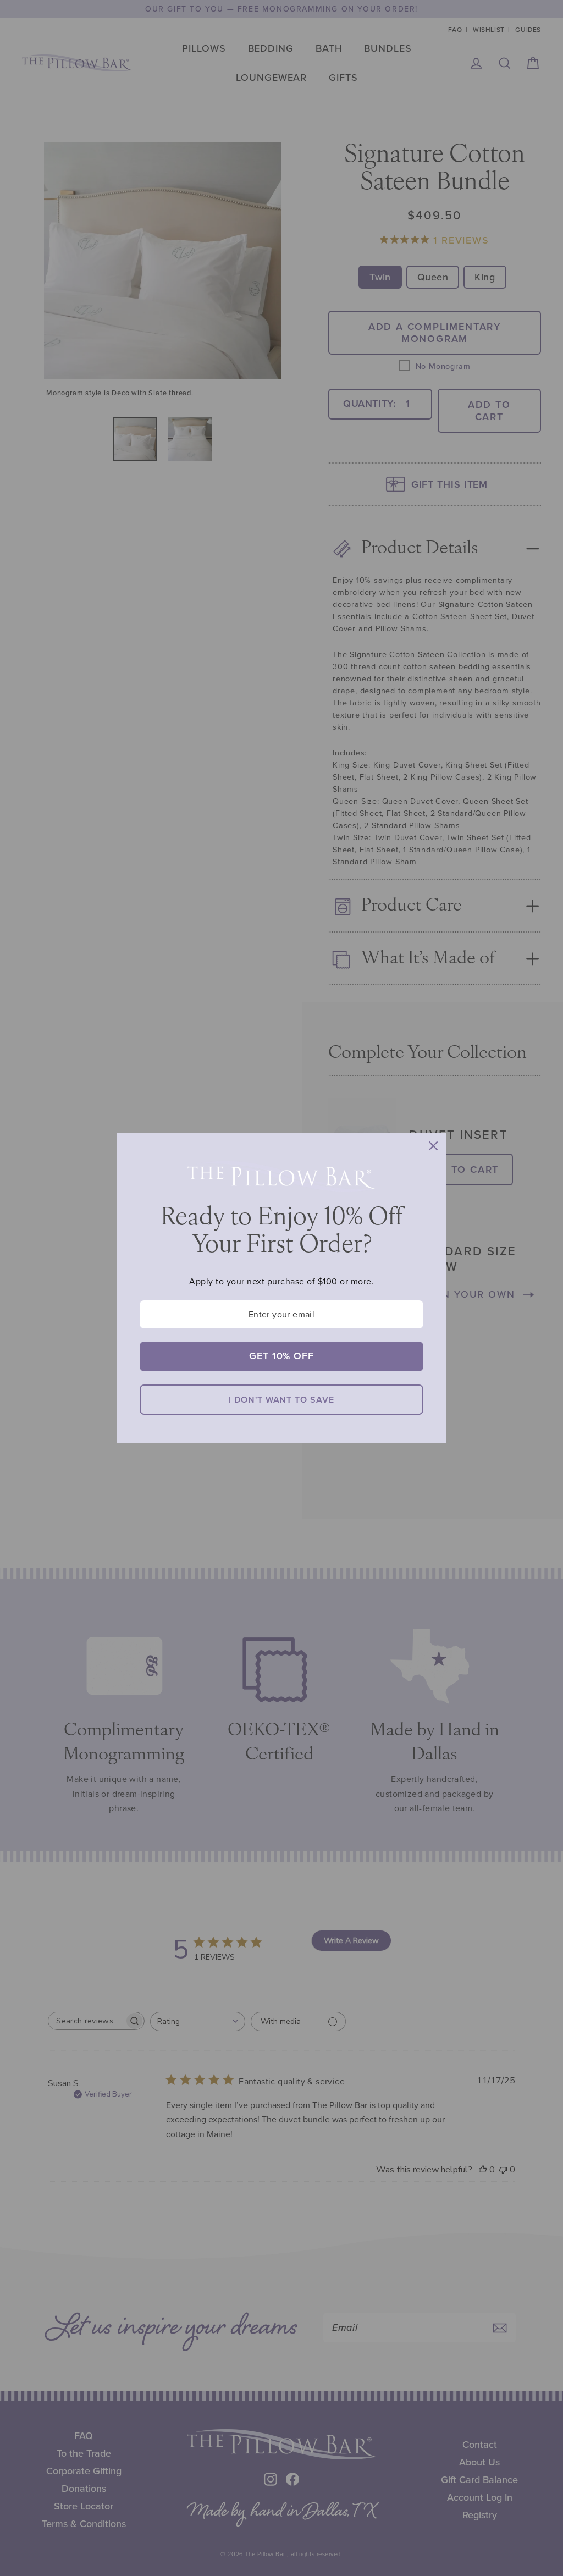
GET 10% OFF (282, 1356)
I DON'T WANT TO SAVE (281, 1400)
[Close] (433, 1146)
